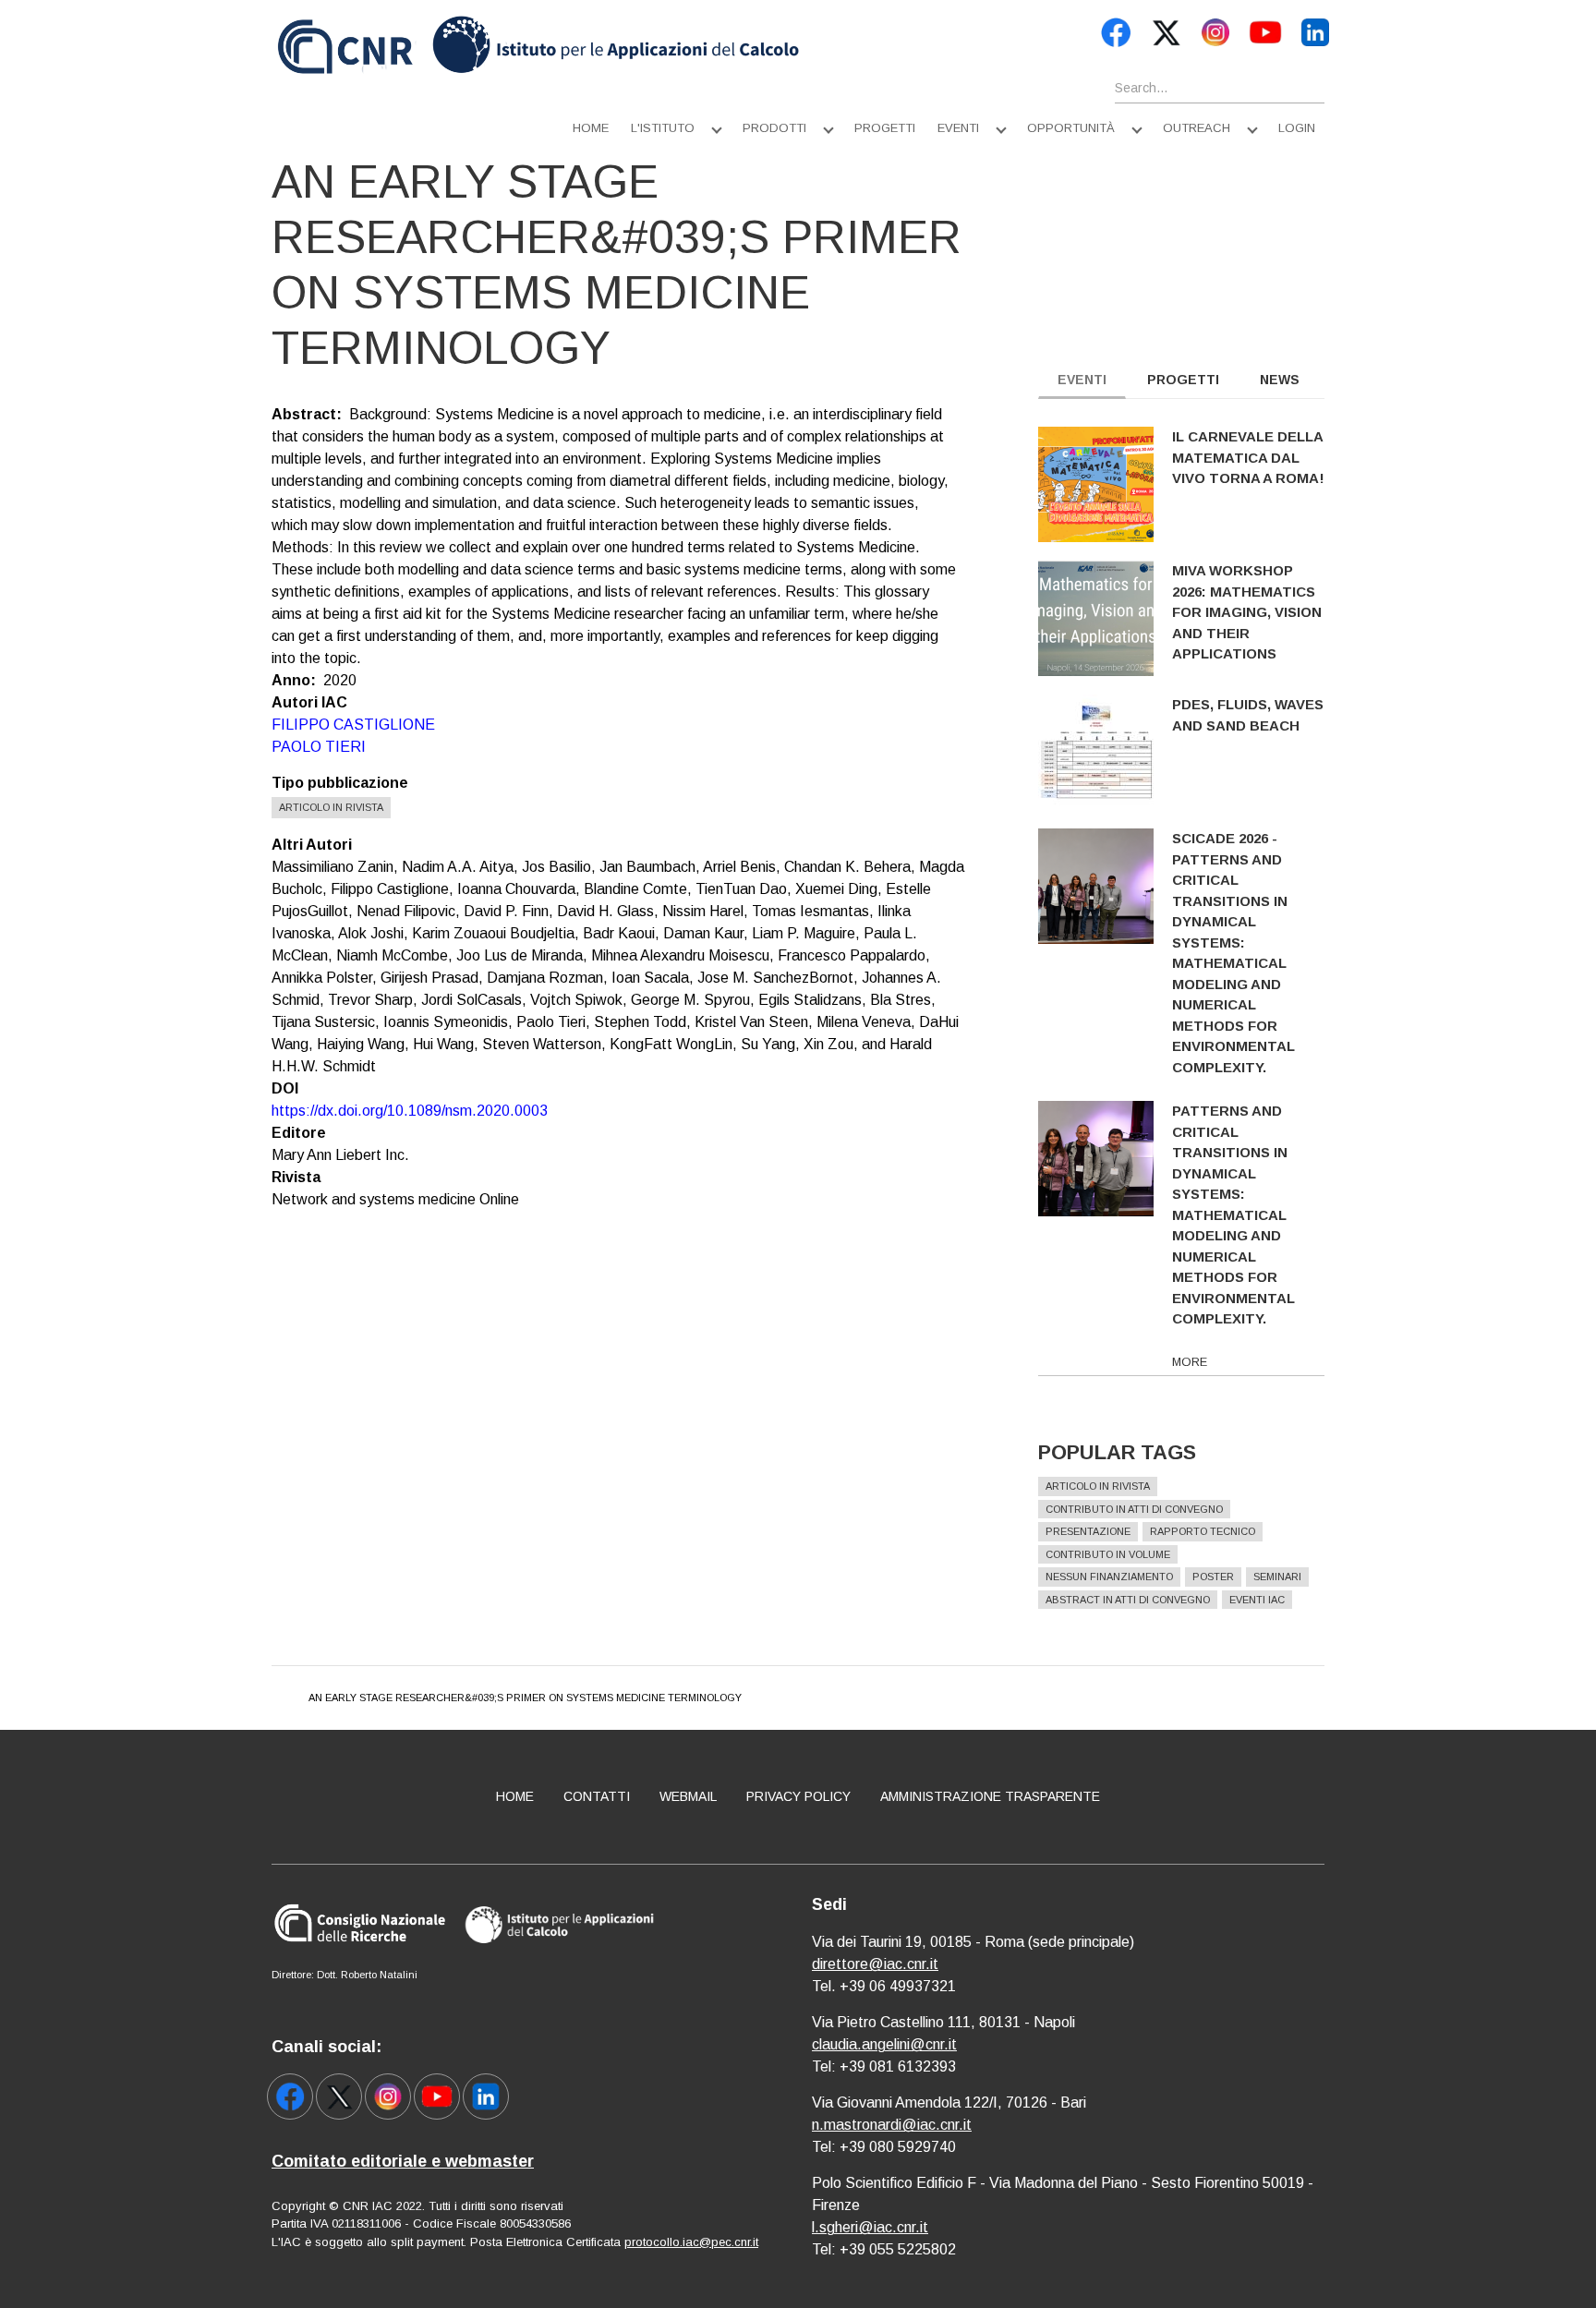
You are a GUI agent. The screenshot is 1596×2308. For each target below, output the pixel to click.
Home (591, 128)
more (1190, 1362)
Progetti (885, 128)
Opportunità (1071, 128)
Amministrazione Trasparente (990, 1796)
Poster (1213, 1577)
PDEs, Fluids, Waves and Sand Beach (1248, 715)
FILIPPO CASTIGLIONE (353, 725)
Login (1297, 128)
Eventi (958, 128)
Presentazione (1088, 1531)
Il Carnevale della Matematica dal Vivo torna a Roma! (1248, 457)
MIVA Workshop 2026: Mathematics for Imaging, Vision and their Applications (1247, 612)
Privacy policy (798, 1796)
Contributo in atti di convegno (1134, 1509)
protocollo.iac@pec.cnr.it (691, 2242)
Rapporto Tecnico (1203, 1531)
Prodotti (774, 128)
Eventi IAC (1257, 1600)
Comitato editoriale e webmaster (403, 2161)
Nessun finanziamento (1109, 1577)
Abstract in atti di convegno (1128, 1600)
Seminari (1277, 1577)
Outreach (1197, 128)
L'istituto (663, 128)
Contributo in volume (1108, 1554)
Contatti (597, 1796)
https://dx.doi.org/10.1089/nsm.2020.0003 (410, 1111)
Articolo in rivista (331, 807)
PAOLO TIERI (319, 747)
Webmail (688, 1796)
